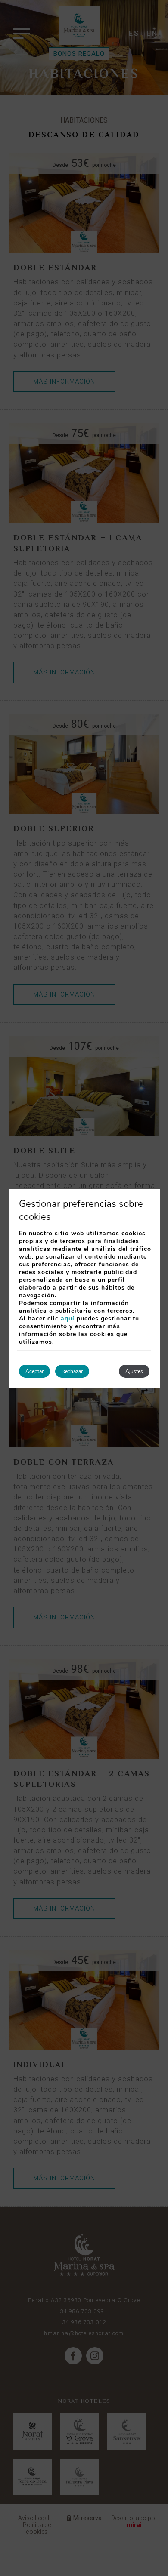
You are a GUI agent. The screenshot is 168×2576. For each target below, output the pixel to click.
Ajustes (134, 1371)
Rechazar (72, 1371)
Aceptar (34, 1371)
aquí (68, 1319)
